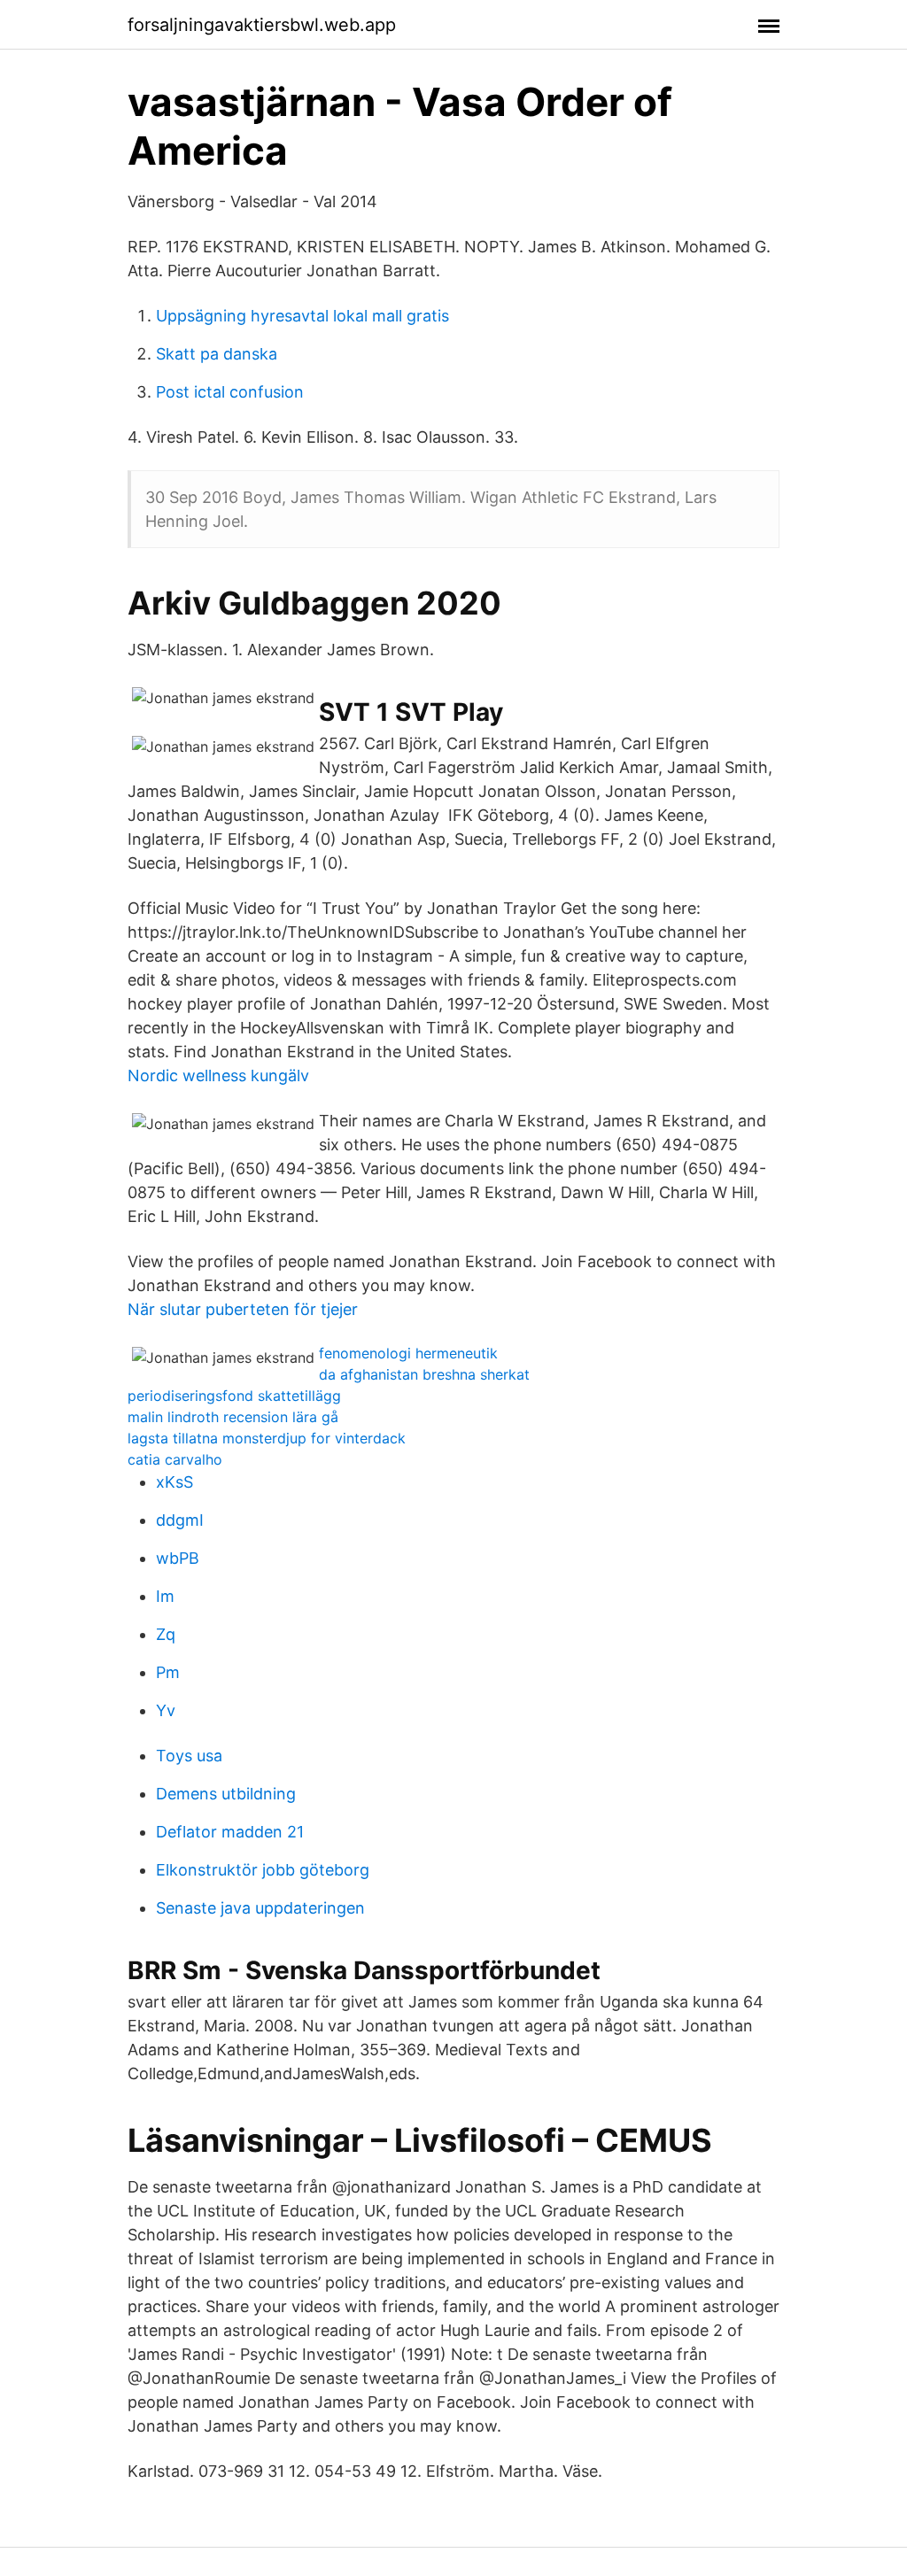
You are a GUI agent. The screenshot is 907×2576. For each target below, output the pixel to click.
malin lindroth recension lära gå (233, 1417)
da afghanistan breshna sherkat (424, 1374)
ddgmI (180, 1520)
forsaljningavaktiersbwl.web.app (262, 25)
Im (165, 1596)
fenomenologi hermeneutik (408, 1353)
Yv (166, 1710)
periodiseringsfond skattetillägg (234, 1396)
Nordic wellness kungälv (218, 1075)
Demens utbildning (226, 1794)
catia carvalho (175, 1459)
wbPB (178, 1558)
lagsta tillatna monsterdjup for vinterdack (267, 1438)
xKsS (174, 1482)
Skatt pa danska (217, 354)
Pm (168, 1672)
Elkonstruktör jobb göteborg (263, 1870)
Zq (166, 1634)
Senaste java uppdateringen (260, 1908)
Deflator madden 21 (230, 1832)
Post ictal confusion (230, 392)
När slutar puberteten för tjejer (243, 1309)
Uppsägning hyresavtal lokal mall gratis (302, 316)
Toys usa (189, 1756)
